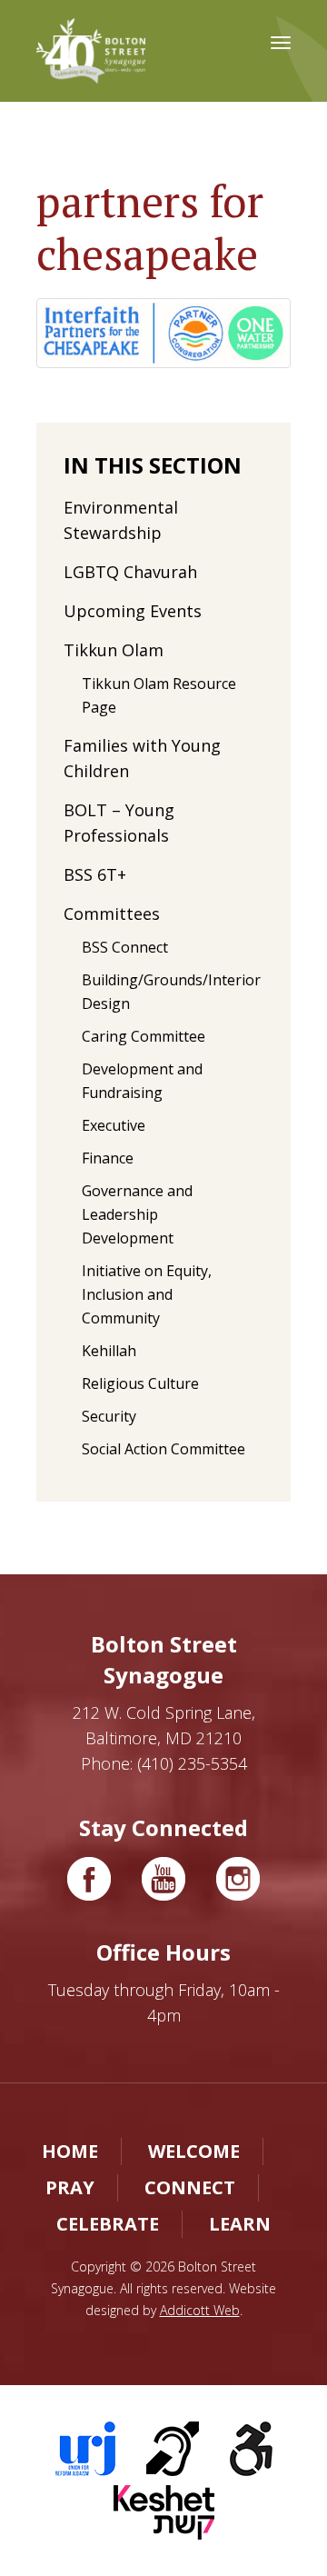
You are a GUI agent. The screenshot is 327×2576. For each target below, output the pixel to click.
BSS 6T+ (95, 874)
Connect (190, 2187)
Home (70, 2151)
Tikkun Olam (114, 650)
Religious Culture (140, 1383)
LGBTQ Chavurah (130, 572)
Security (109, 1416)
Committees (112, 914)
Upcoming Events (133, 611)
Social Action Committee (163, 1449)
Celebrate (108, 2224)
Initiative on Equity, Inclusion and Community (147, 1294)
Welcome (194, 2151)
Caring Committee (144, 1036)
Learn (240, 2224)
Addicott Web (200, 2310)
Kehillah (109, 1351)
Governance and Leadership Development (137, 1214)
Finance (108, 1158)
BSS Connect (125, 947)
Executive (114, 1125)
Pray (70, 2187)
